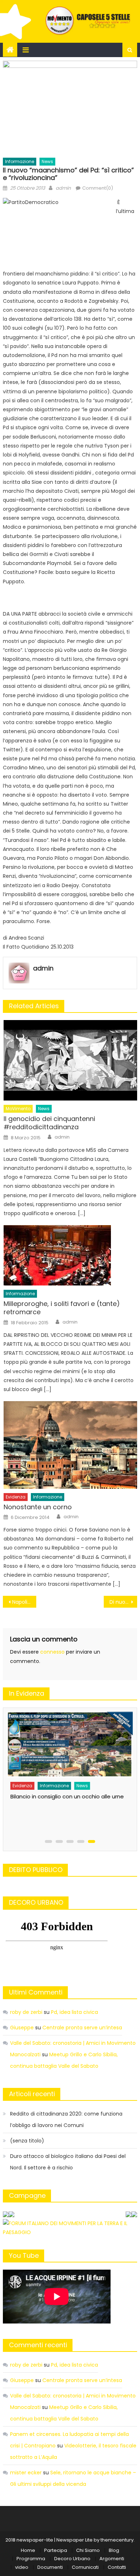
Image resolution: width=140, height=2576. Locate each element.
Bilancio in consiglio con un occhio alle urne (66, 1796)
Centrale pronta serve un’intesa (82, 2028)
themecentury (117, 2540)
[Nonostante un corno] (70, 1445)
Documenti (50, 2567)
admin (63, 188)
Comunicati (85, 2567)
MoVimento (18, 1109)
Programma (31, 2559)
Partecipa (56, 2550)
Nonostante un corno (38, 1507)
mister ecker (26, 2473)
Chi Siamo (88, 2550)
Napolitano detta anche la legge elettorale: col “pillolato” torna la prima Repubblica (24, 1602)
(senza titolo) (27, 2141)
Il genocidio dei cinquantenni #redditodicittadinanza (49, 1123)
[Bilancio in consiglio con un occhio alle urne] (68, 1745)
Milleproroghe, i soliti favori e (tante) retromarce (62, 1308)
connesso (52, 1652)
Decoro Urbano (72, 2559)
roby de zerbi (26, 2012)
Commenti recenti (38, 2345)
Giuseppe (22, 2028)
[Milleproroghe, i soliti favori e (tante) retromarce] (70, 1255)
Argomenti (112, 2559)
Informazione (20, 161)
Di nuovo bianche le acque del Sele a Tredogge (123, 1602)
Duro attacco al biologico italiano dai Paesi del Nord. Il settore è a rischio (68, 2162)
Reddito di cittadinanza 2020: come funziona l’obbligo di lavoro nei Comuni (66, 2119)
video (22, 2567)
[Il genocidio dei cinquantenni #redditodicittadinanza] (70, 1060)
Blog (114, 2550)
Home (28, 2550)
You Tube (24, 2255)
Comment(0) (98, 188)
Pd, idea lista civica (74, 2012)
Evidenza (16, 1497)
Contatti (117, 2567)
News (47, 161)
